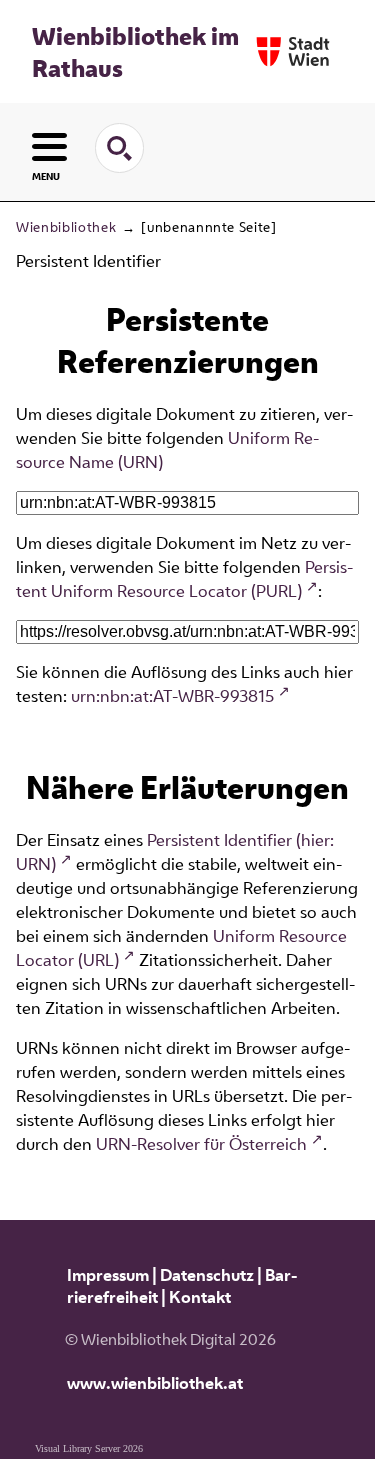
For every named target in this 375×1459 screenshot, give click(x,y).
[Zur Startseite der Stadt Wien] (293, 51)
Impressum (108, 1275)
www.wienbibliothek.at (155, 1383)
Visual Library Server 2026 (89, 1448)
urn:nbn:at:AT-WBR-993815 (172, 696)
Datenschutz (207, 1275)
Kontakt (200, 1297)
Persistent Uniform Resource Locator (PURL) (184, 579)
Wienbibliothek (66, 227)
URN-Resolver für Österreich (201, 1144)
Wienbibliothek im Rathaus (135, 52)
